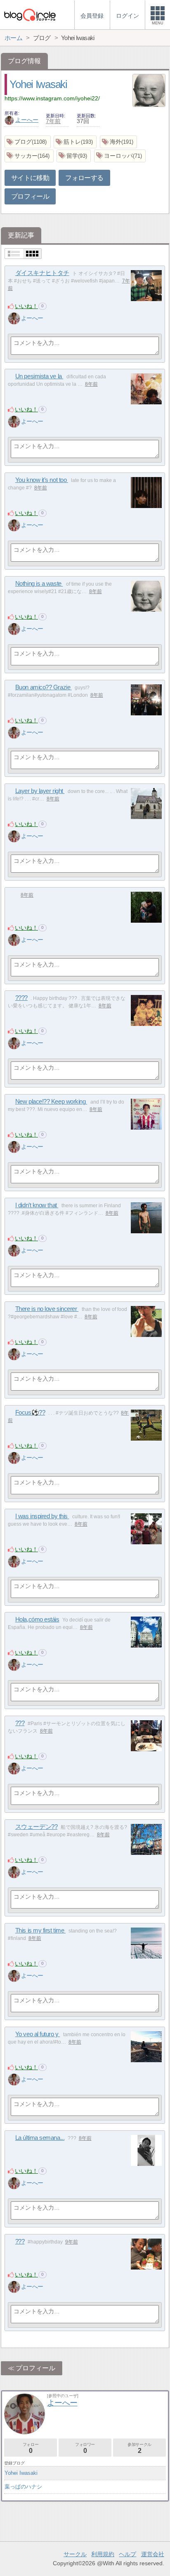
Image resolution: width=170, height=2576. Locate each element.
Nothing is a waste (39, 583)
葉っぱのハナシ (23, 2487)
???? (21, 998)
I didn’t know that (37, 1205)
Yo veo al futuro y (38, 2034)
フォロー (31, 2448)
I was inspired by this (42, 1516)
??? (20, 1723)
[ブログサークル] (30, 15)
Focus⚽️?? (30, 1412)
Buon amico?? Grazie (44, 687)
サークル (75, 2554)
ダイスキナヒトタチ (42, 273)
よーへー (27, 120)
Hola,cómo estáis (37, 1619)
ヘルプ (127, 2554)
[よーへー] (14, 318)
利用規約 (103, 2554)
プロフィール (30, 196)
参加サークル (139, 2448)
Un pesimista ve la (39, 376)
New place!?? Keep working (51, 1101)
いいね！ (26, 306)
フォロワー (85, 2448)
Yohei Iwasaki (38, 84)
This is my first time (40, 1930)
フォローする (84, 178)
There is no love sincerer (47, 1309)
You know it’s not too (42, 480)
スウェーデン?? (36, 1827)
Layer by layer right (40, 791)
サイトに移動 (30, 178)
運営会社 (153, 2554)
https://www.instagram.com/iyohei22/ (52, 98)
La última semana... (40, 2138)
